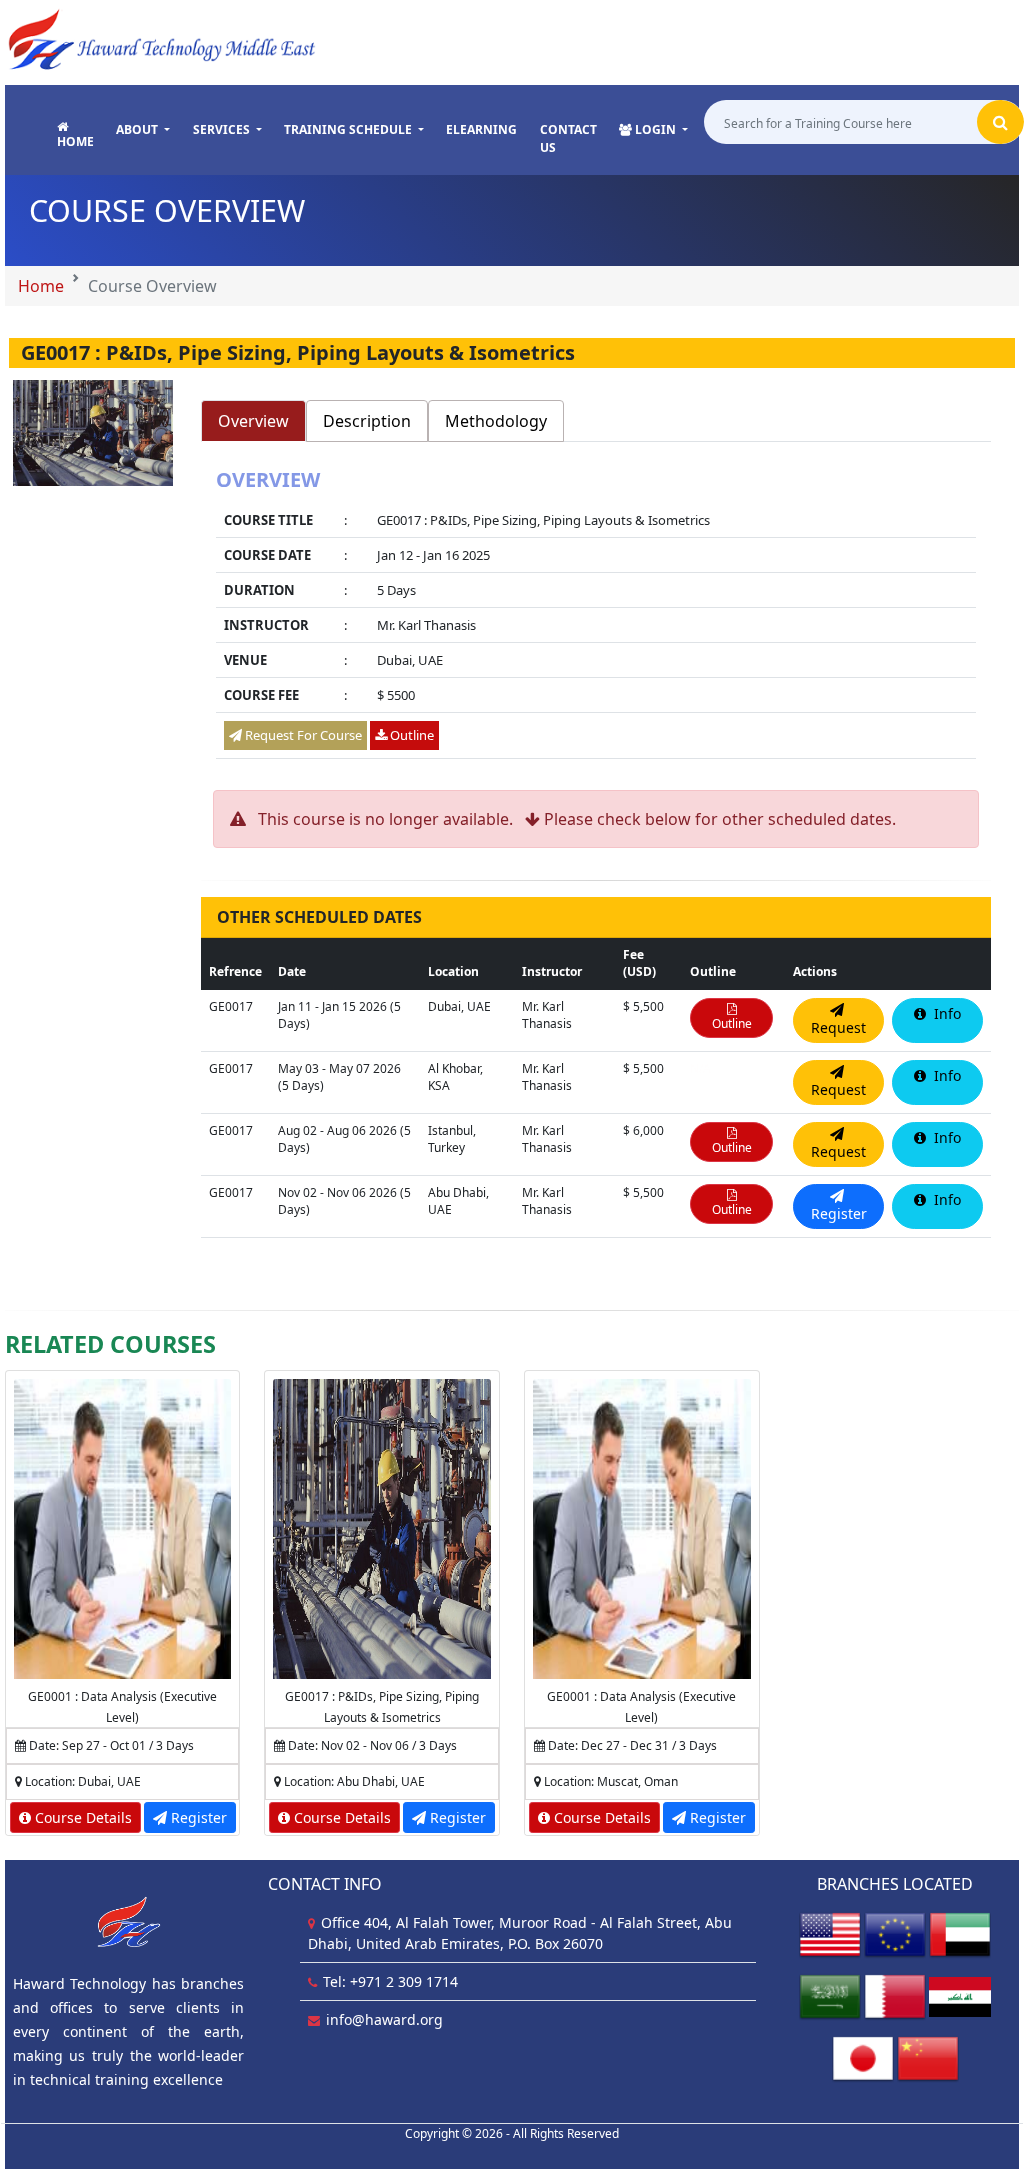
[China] (928, 2058)
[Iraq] (960, 1996)
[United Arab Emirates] (960, 1934)
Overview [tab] (253, 421)
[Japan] (863, 2058)
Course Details (81, 1817)
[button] (143, 130)
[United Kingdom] (895, 1934)
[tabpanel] (596, 616)
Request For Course (302, 735)
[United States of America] (830, 1934)
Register (197, 1817)
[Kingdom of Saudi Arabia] (830, 1996)
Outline (410, 735)
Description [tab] (367, 421)
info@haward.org (384, 2019)
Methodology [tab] (496, 421)
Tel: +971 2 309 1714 (390, 1981)
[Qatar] (895, 1996)
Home (41, 286)
